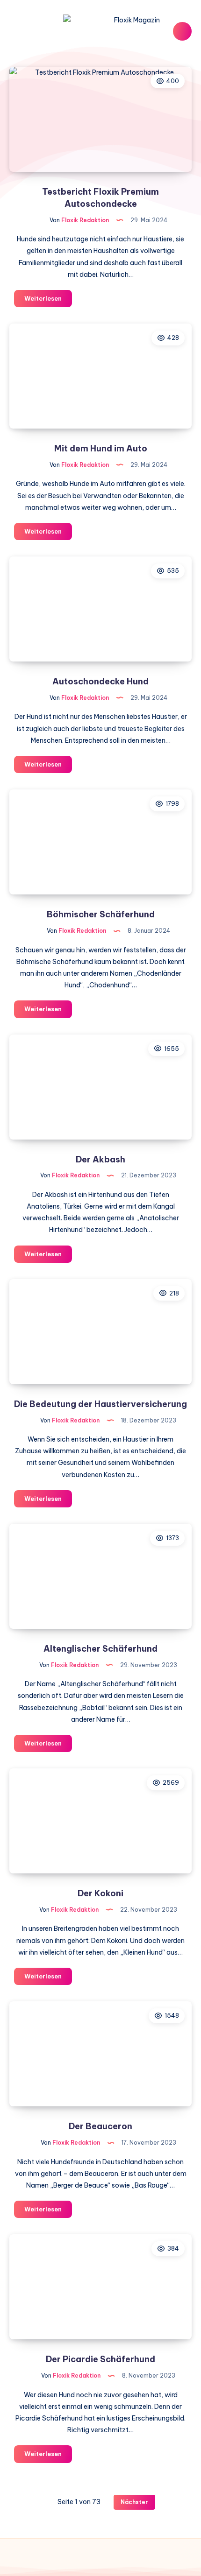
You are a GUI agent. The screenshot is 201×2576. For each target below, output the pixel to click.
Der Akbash (100, 1159)
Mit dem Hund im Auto (101, 448)
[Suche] (182, 31)
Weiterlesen (48, 301)
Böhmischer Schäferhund (101, 914)
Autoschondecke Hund (100, 681)
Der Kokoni (100, 1893)
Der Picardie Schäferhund (100, 2359)
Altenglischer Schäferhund (100, 1649)
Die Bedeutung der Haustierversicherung (100, 1404)
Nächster (134, 2502)
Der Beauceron (100, 2126)
